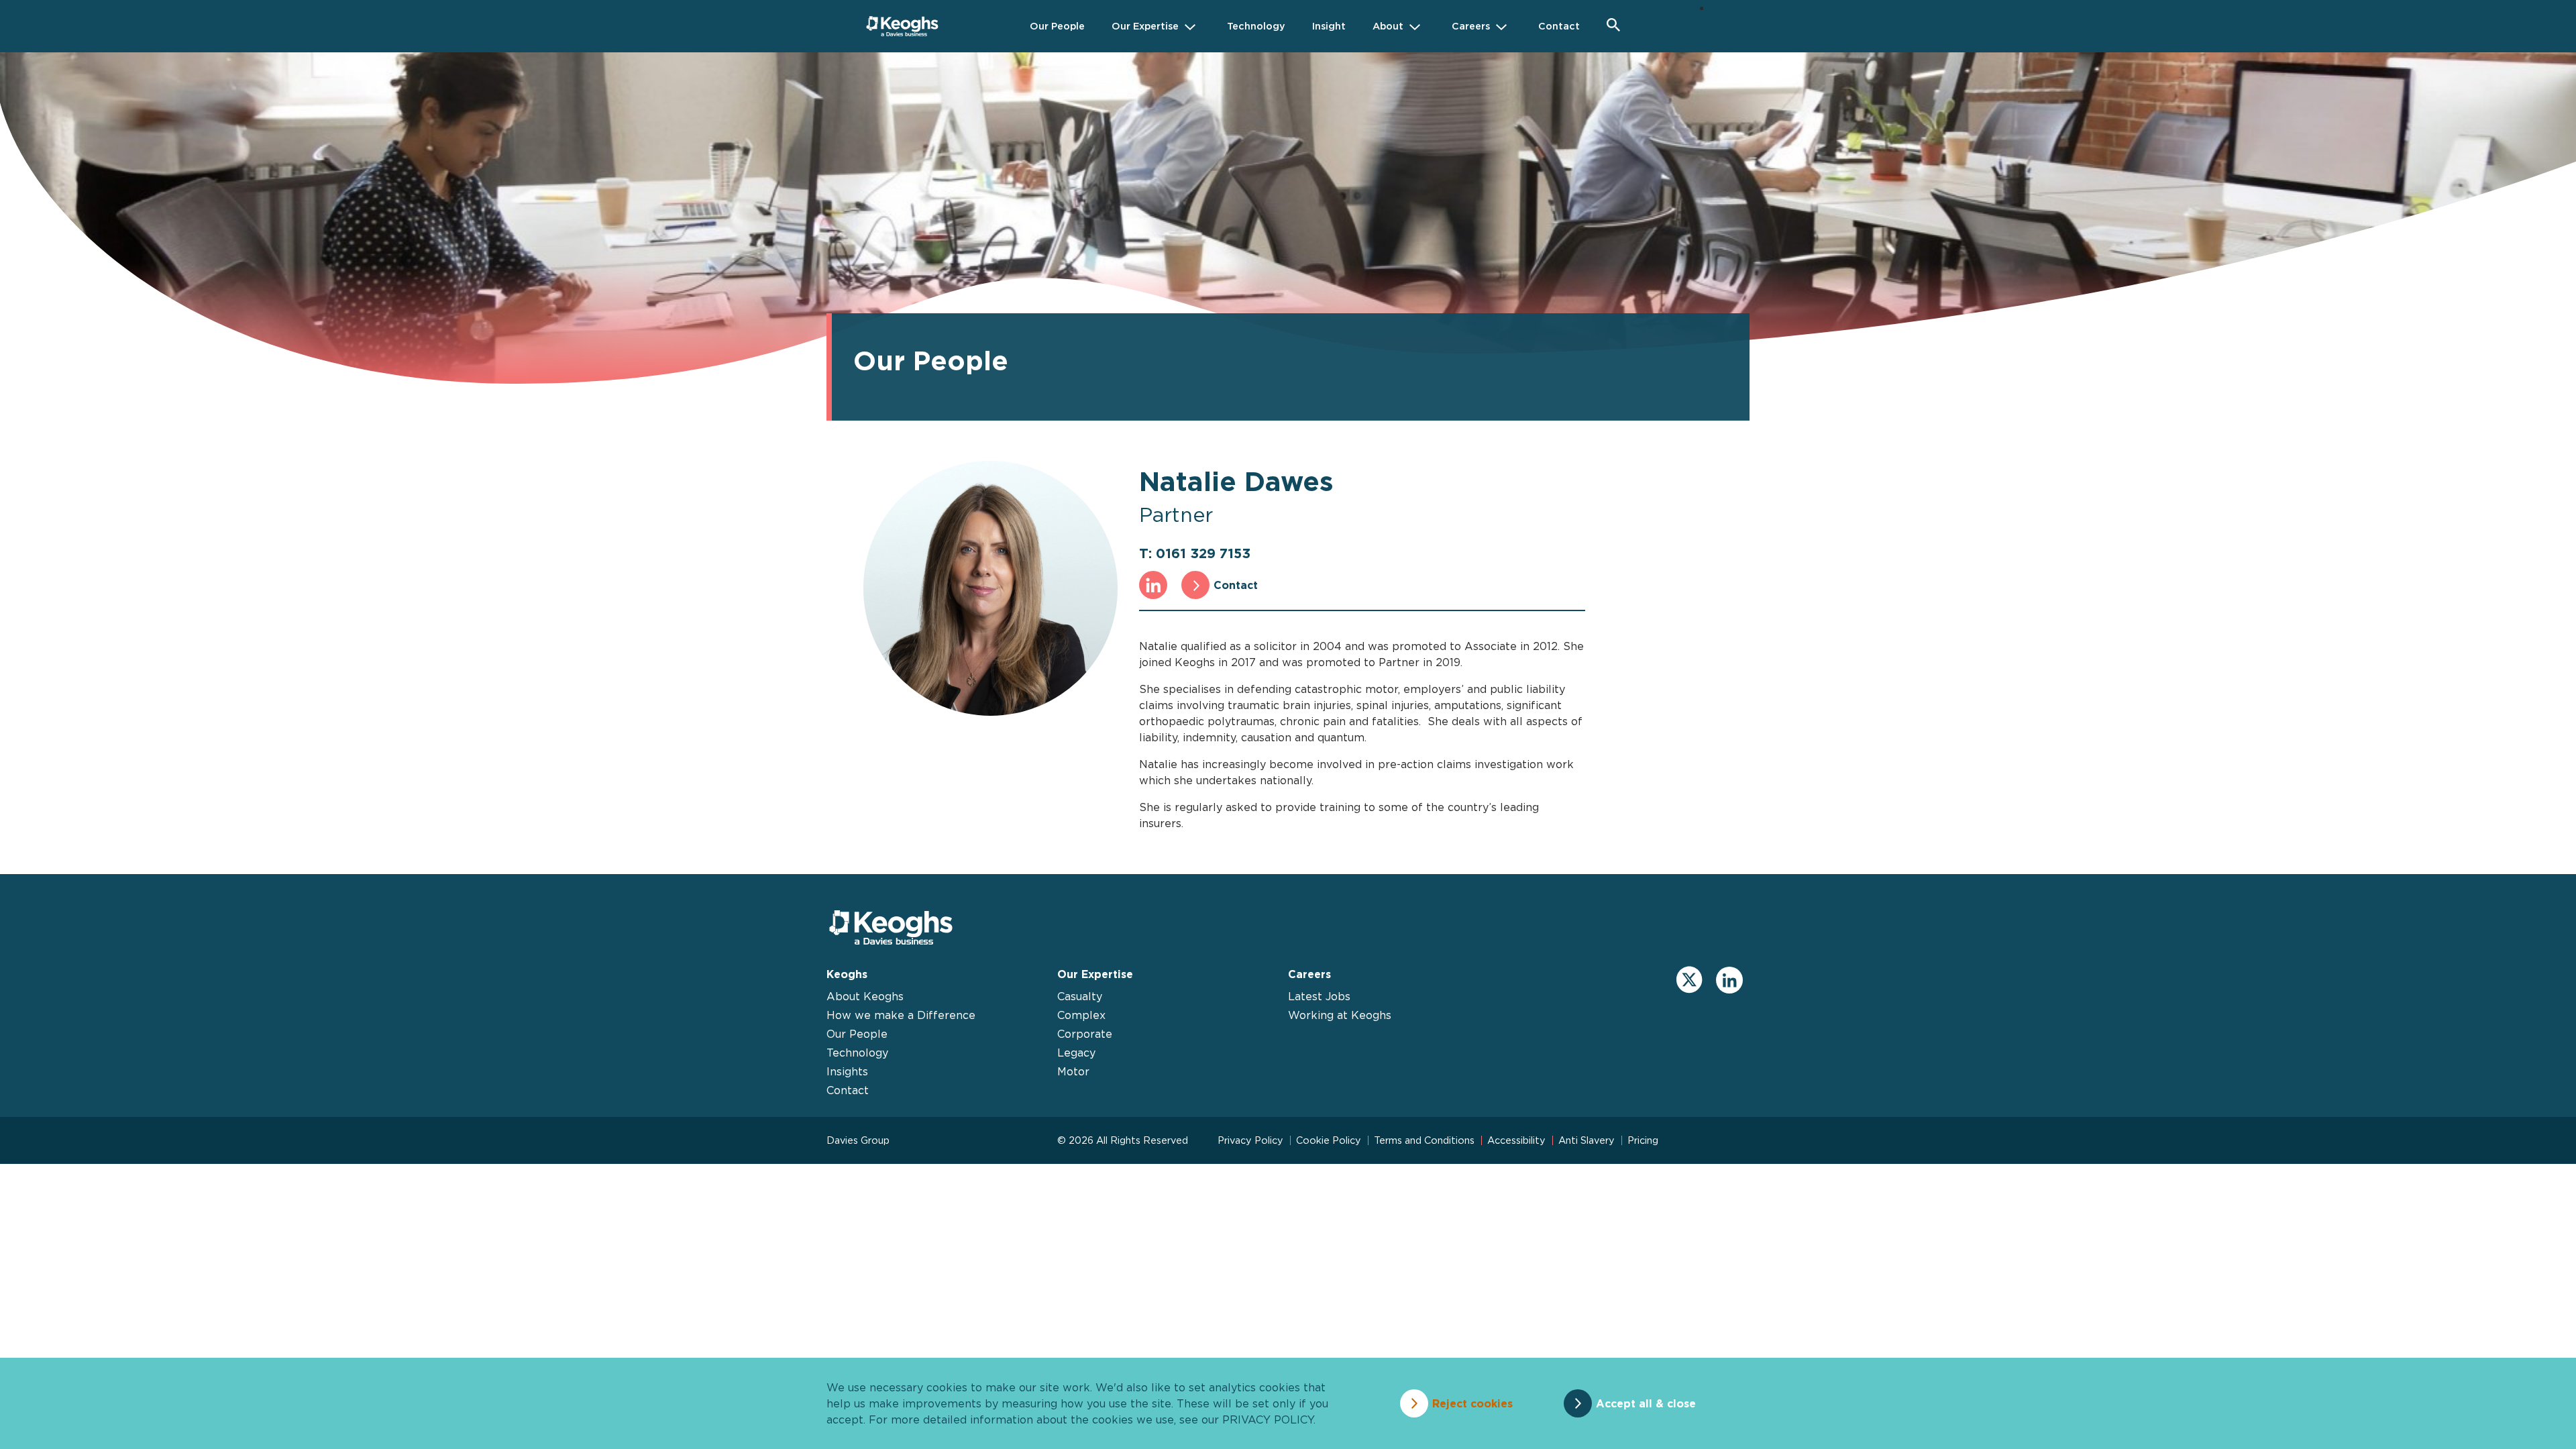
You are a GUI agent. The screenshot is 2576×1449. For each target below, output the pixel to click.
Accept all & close (1646, 1403)
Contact (1236, 585)
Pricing (1643, 1140)
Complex (1081, 1015)
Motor (1073, 1071)
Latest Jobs (1319, 996)
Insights (847, 1071)
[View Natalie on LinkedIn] (1153, 585)
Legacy (1076, 1053)
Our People (857, 1034)
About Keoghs (865, 996)
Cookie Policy (1329, 1140)
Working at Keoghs (1340, 1015)
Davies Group (858, 1140)
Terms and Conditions (1424, 1140)
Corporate (1085, 1034)
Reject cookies (1472, 1403)
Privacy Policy (1250, 1140)
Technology (857, 1053)
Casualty (1080, 996)
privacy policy (1268, 1419)
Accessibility (1516, 1140)
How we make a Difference (901, 1015)
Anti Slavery (1587, 1140)
